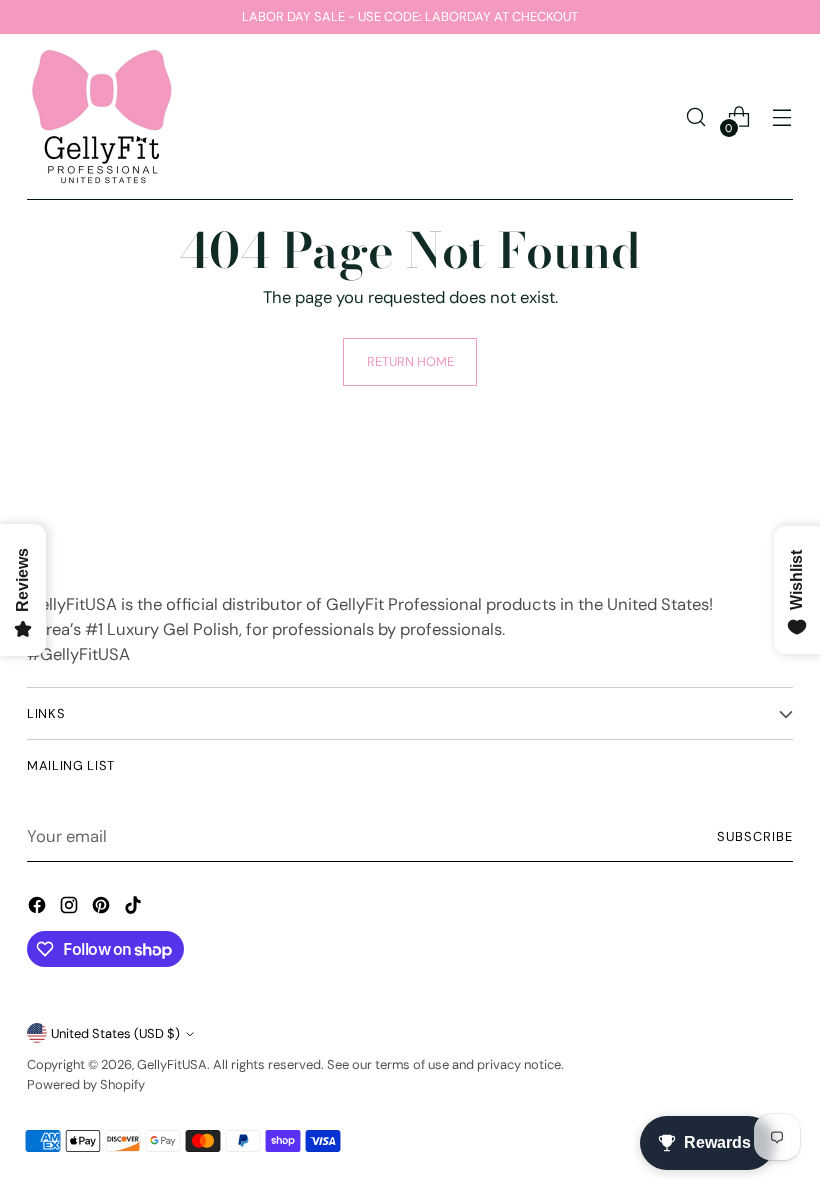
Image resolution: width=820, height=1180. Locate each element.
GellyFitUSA (172, 1064)
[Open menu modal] (782, 117)
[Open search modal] (696, 117)
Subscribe (755, 836)
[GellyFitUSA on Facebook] (39, 908)
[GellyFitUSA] (102, 117)
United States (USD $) (115, 1033)
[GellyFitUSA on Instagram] (71, 908)
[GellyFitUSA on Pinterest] (103, 908)
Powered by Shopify (86, 1084)
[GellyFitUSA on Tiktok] (135, 908)
